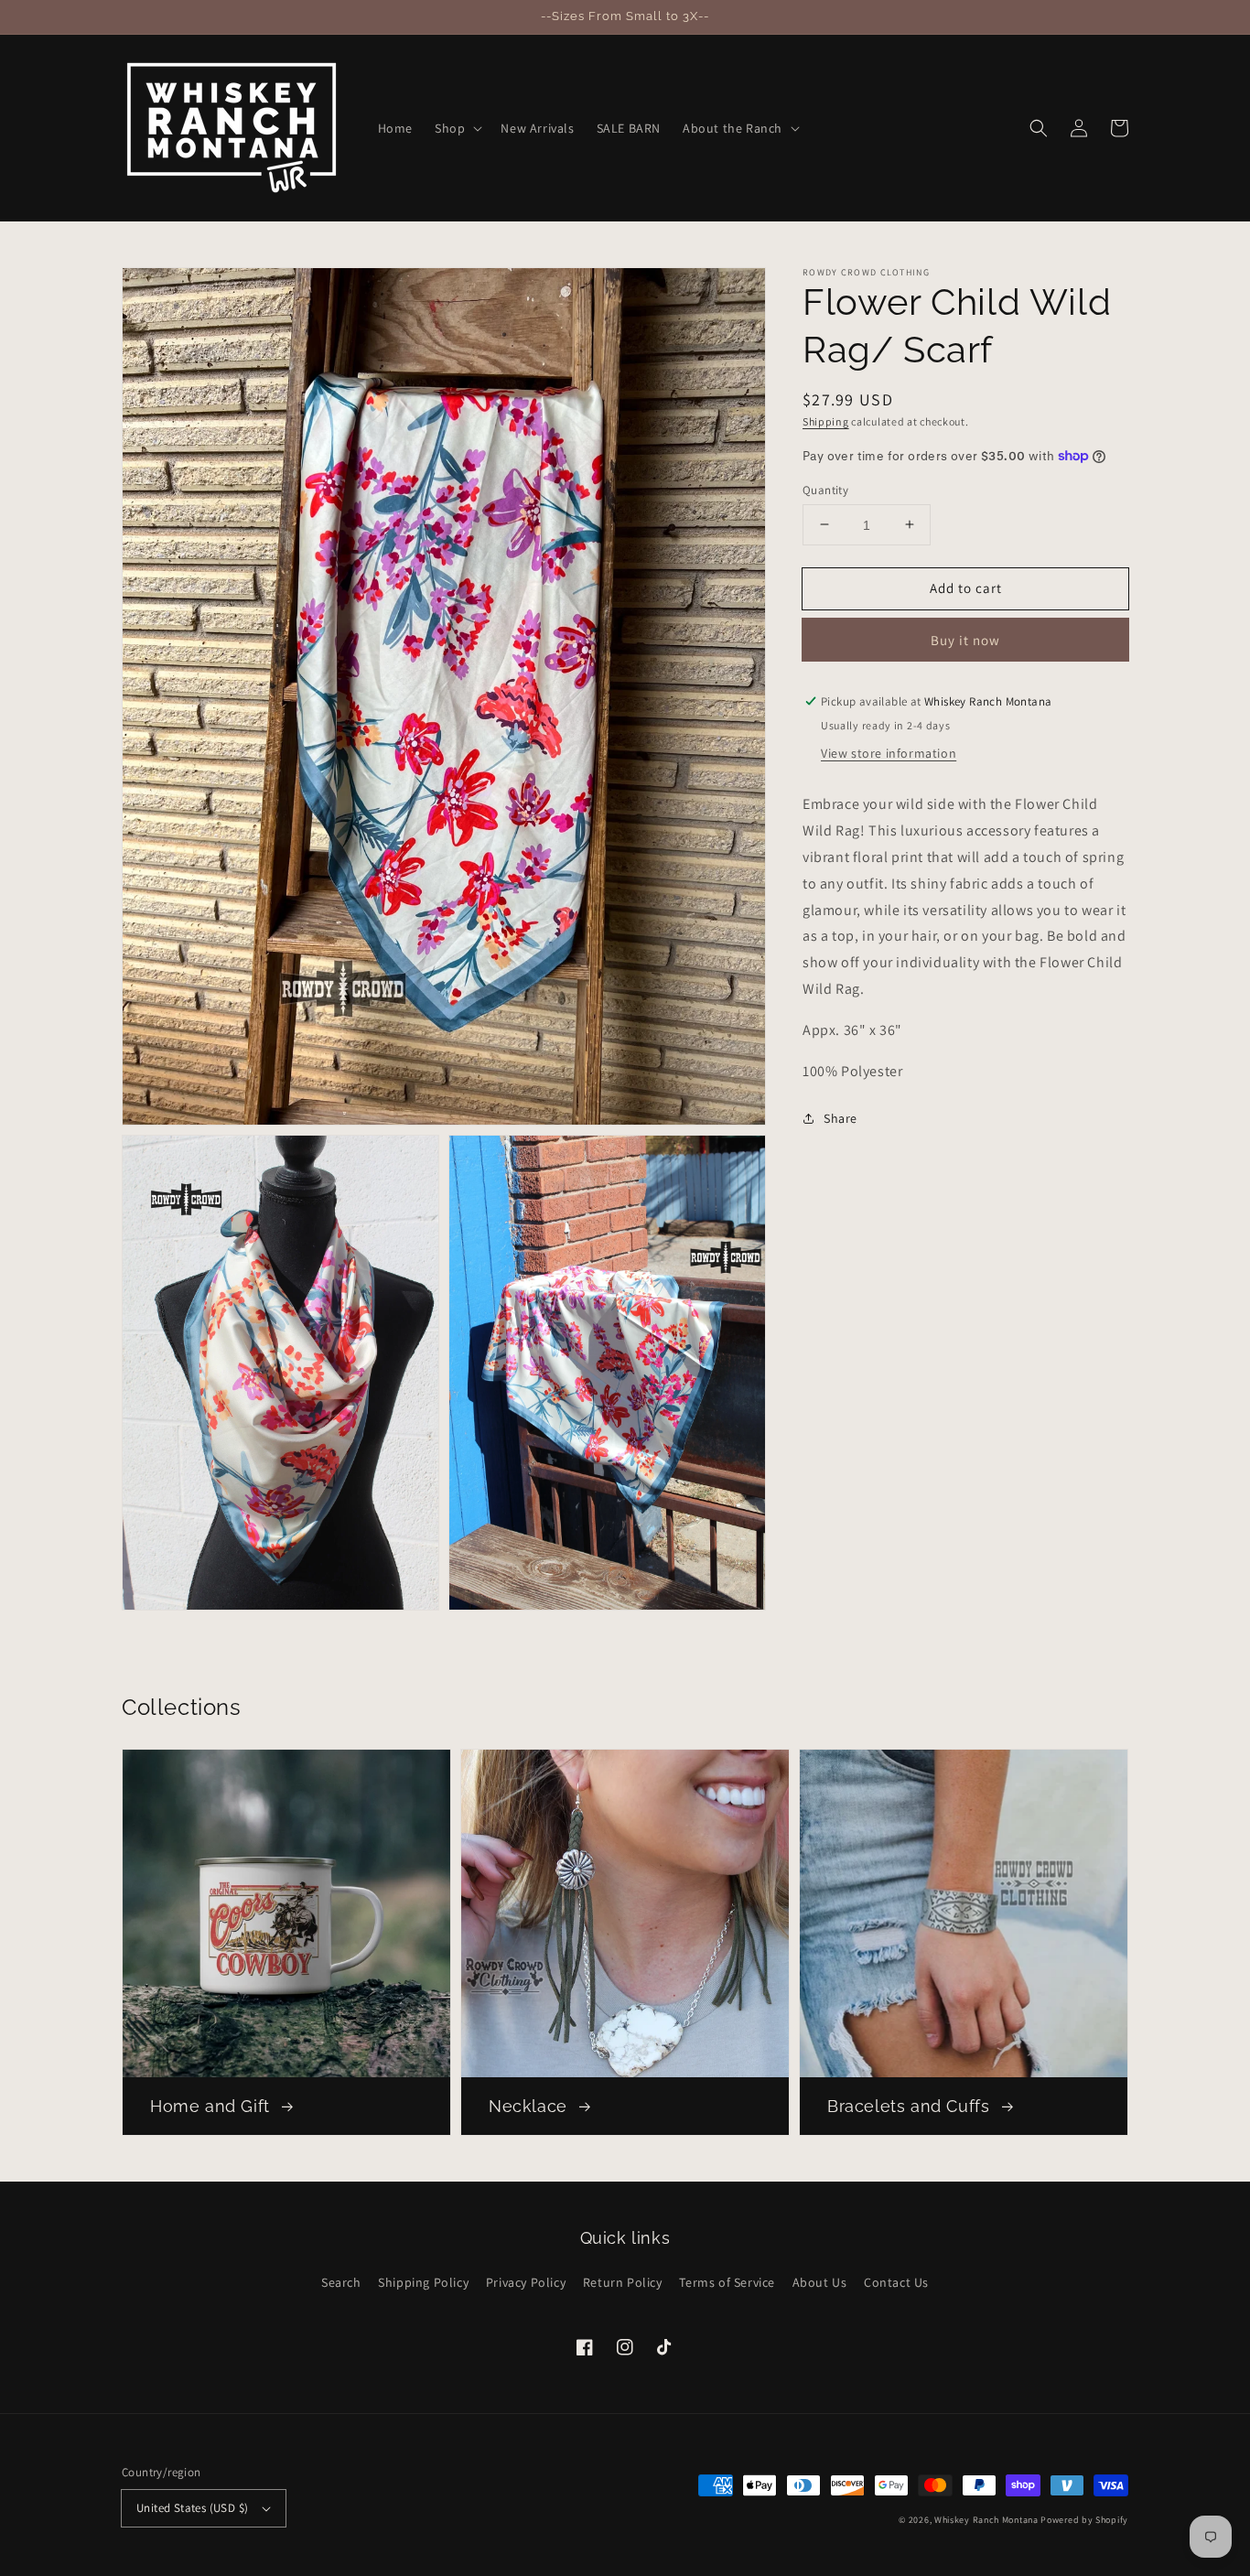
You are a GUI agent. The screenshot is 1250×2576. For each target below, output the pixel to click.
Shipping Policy (423, 2282)
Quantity (825, 489)
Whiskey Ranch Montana (986, 2520)
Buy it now (965, 640)
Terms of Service (727, 2282)
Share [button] (841, 1118)
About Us (820, 2282)
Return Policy (623, 2282)
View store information (889, 753)
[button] (457, 128)
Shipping (826, 421)
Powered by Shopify (1084, 2520)
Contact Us (896, 2282)
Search (341, 2282)
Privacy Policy (526, 2282)
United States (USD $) (192, 2508)
